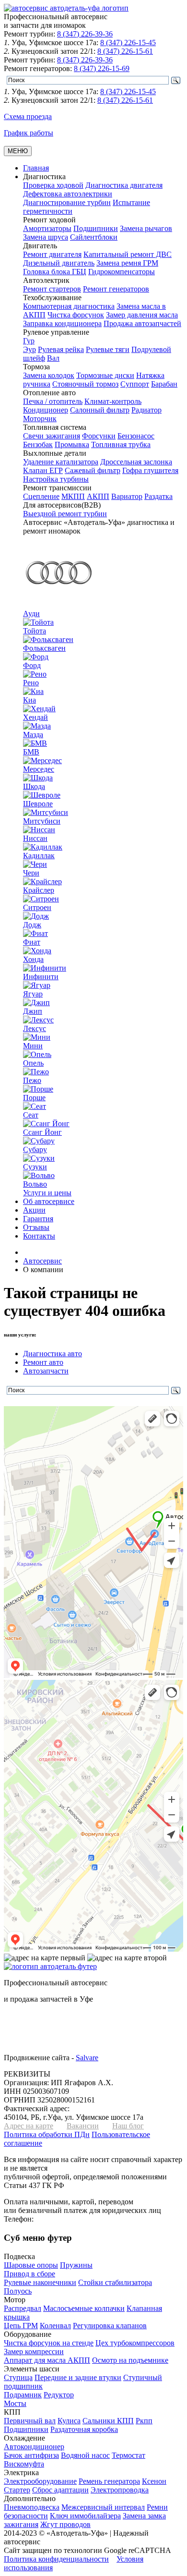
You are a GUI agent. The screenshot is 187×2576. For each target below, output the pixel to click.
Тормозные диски (105, 375)
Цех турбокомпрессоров (135, 2343)
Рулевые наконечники (40, 2282)
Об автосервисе (49, 1201)
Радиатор (146, 410)
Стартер (17, 2490)
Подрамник (23, 2395)
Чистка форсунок (76, 315)
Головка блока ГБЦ (55, 272)
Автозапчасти (46, 1371)
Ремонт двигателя (52, 254)
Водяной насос (85, 2455)
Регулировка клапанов (110, 2326)
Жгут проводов (65, 2524)
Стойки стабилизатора (115, 2282)
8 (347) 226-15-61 (125, 51)
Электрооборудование (40, 2481)
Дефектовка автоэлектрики (68, 194)
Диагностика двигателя (124, 185)
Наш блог (128, 2126)
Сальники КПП (108, 2421)
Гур (29, 341)
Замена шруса (46, 237)
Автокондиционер (34, 2447)
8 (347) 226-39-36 (85, 34)
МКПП (73, 496)
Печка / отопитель (53, 401)
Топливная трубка (121, 444)
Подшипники (96, 228)
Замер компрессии (34, 2351)
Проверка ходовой (53, 185)
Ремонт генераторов (116, 289)
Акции (34, 1210)
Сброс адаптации (60, 2490)
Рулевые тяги (108, 349)
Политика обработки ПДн (47, 2134)
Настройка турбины (56, 479)
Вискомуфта (24, 2464)
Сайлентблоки (94, 237)
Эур (29, 349)
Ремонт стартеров (52, 289)
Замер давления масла (142, 315)
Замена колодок (49, 375)
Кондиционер (46, 410)
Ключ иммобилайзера (85, 2516)
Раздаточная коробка (84, 2429)
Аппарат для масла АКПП (47, 2360)
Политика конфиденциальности (56, 2559)
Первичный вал (30, 2421)
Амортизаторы (47, 228)
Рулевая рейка (61, 349)
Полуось (18, 2291)
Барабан (164, 384)
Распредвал (23, 2308)
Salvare (87, 2058)
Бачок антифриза (31, 2455)
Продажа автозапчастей (142, 323)
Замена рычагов (146, 228)
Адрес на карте (29, 2126)
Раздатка (158, 496)
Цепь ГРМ (21, 2326)
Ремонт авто (43, 1362)
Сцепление (41, 496)
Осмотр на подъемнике (130, 2360)
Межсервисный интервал (103, 2507)
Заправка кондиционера (62, 323)
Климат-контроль (113, 401)
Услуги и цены (47, 1193)
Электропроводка (120, 2490)
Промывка (72, 444)
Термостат (129, 2455)
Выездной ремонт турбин (65, 514)
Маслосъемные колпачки (84, 2308)
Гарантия (38, 1219)
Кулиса (69, 2421)
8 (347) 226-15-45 (128, 43)
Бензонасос (136, 436)
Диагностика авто (53, 1354)
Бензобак (38, 444)
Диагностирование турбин (67, 202)
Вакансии (83, 2126)
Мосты (15, 2403)
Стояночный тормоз (85, 384)
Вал (53, 358)
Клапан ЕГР (43, 470)
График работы (29, 133)
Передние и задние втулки (78, 2377)
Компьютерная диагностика (69, 306)
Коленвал (55, 2326)
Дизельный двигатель (59, 263)
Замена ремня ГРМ (127, 263)
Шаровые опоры (31, 2265)
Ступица (18, 2377)
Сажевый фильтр (93, 470)
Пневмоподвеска (32, 2507)
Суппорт (135, 384)
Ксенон (154, 2481)
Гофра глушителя (150, 470)
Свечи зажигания (52, 436)
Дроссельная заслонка (136, 462)
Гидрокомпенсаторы (122, 272)
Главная (36, 168)
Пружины (76, 2265)
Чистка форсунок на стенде (49, 2343)
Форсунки (99, 436)
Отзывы (36, 1227)
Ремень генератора (109, 2481)
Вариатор (127, 496)
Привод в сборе (29, 2274)
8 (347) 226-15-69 (102, 68)
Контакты (39, 1236)
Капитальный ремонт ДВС (128, 254)
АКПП (98, 496)
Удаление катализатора (61, 462)
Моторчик (40, 419)
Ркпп (144, 2421)
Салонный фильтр (100, 410)
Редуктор (59, 2395)
